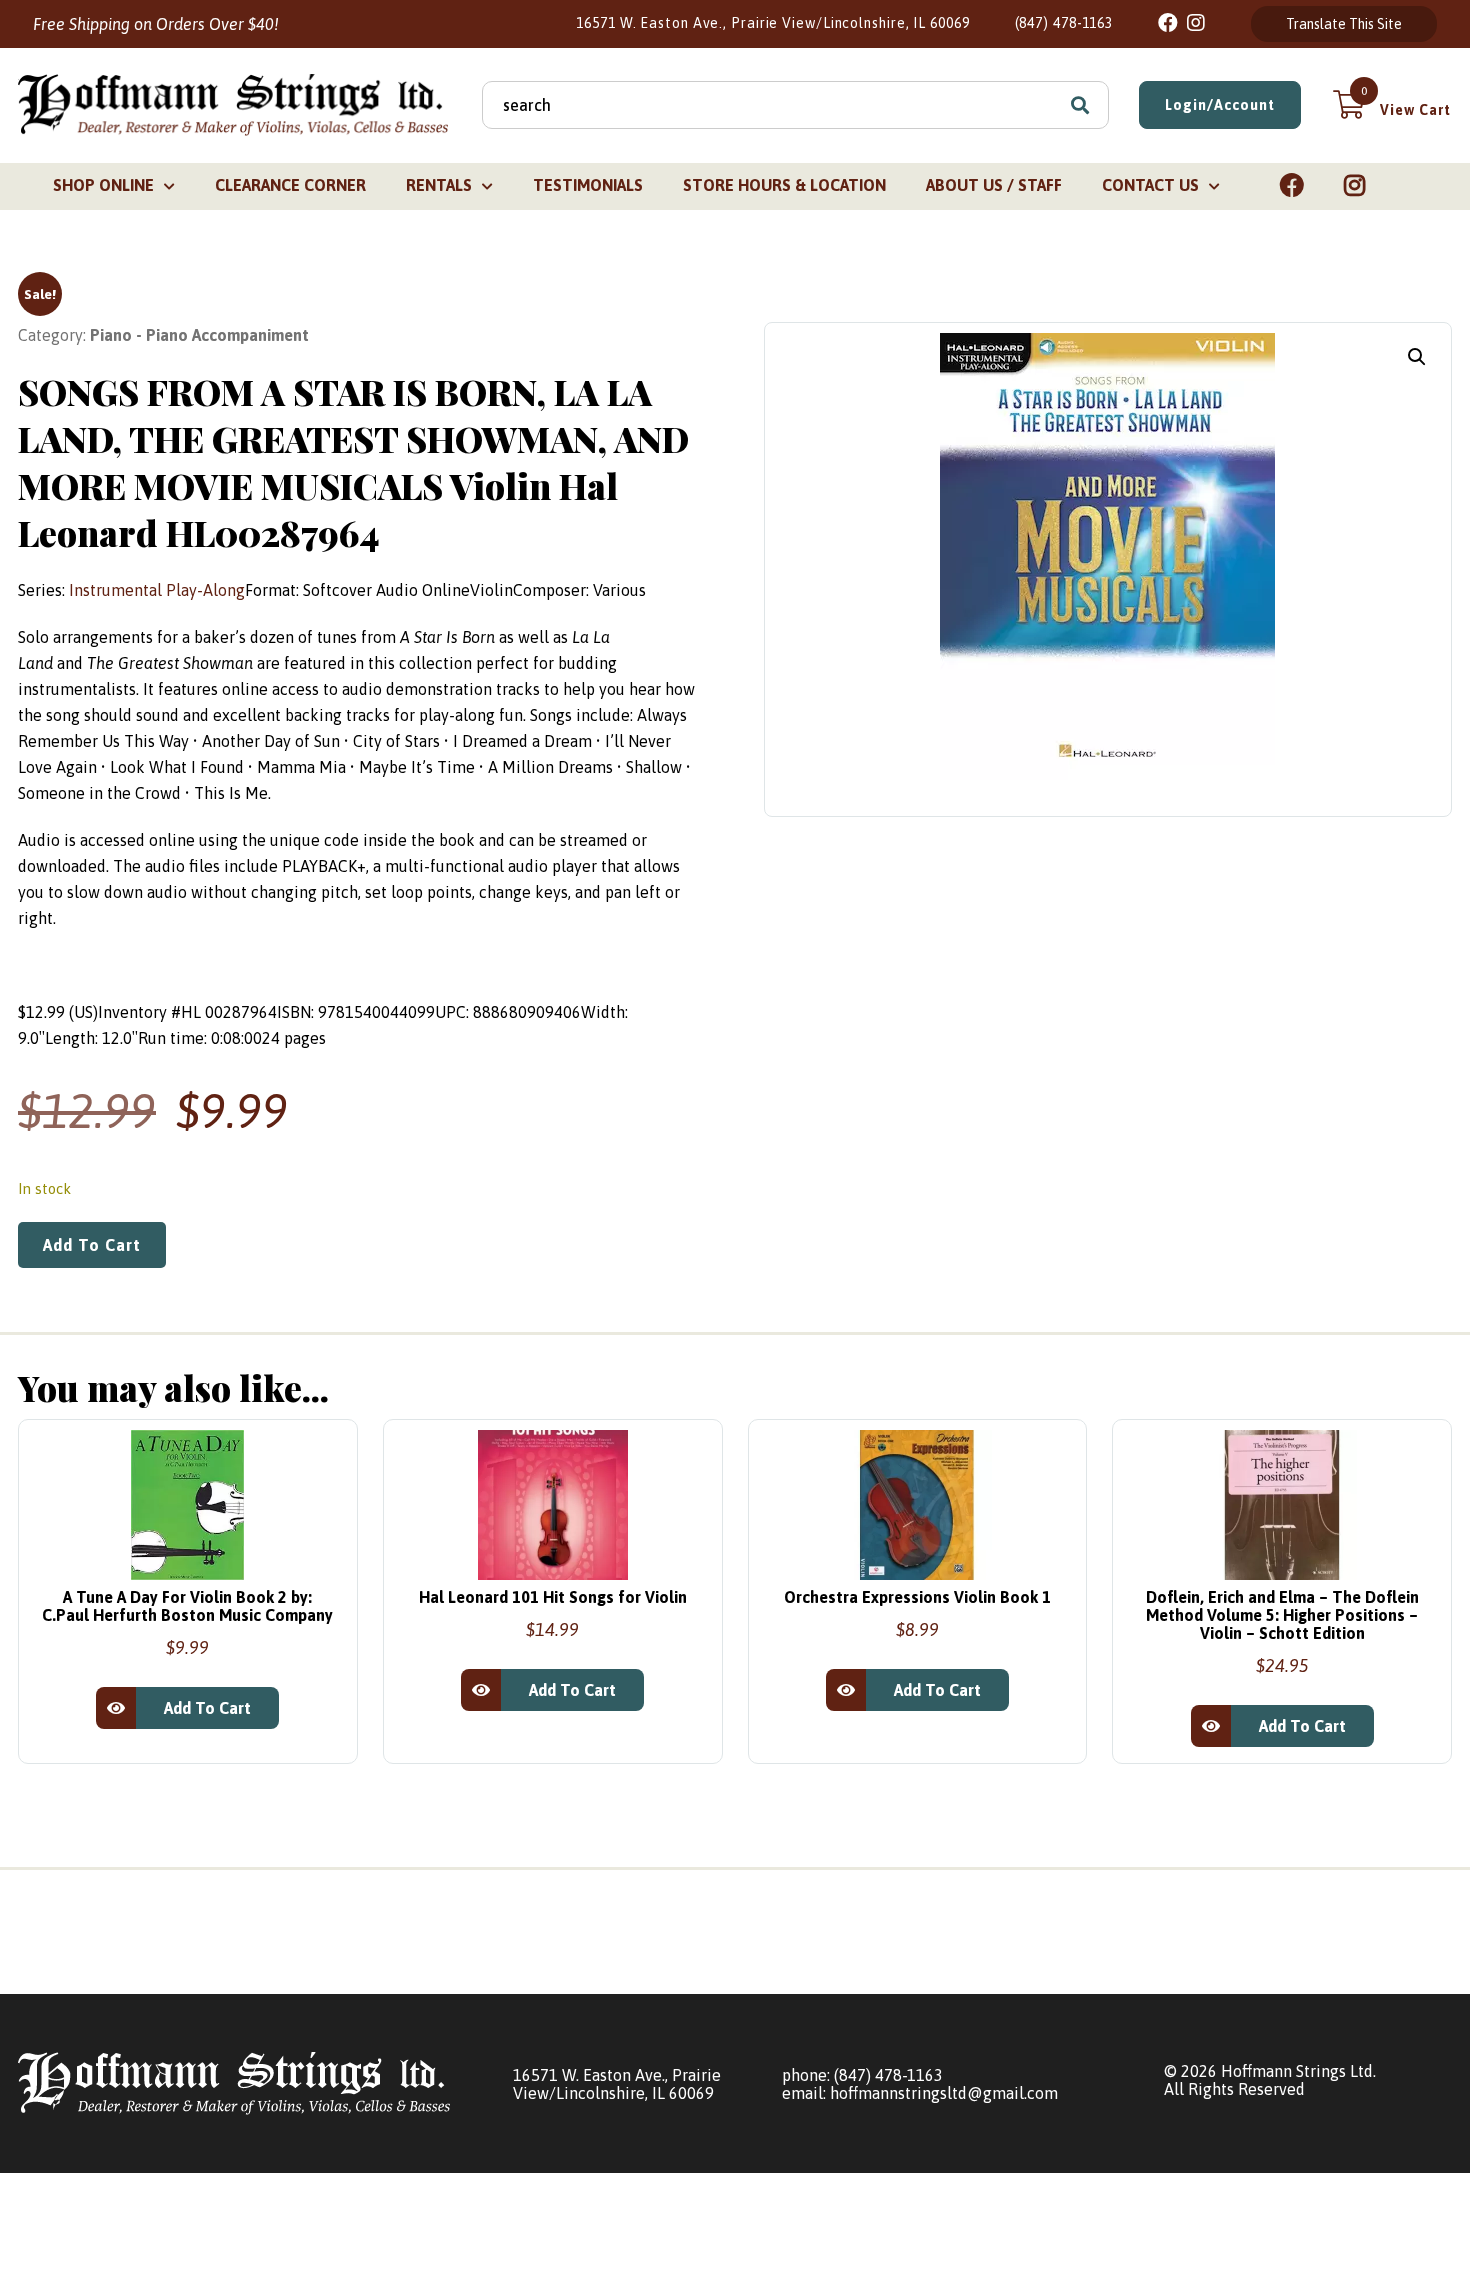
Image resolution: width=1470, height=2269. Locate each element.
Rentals (439, 185)
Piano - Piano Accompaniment (199, 335)
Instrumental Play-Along (157, 590)
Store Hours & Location (784, 185)
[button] (1417, 357)
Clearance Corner (290, 185)
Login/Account (1220, 105)
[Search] (1080, 105)
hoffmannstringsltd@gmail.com (944, 2093)
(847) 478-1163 (1064, 23)
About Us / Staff (994, 185)
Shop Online (103, 185)
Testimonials (588, 185)
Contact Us (1150, 185)
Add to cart (92, 1245)
